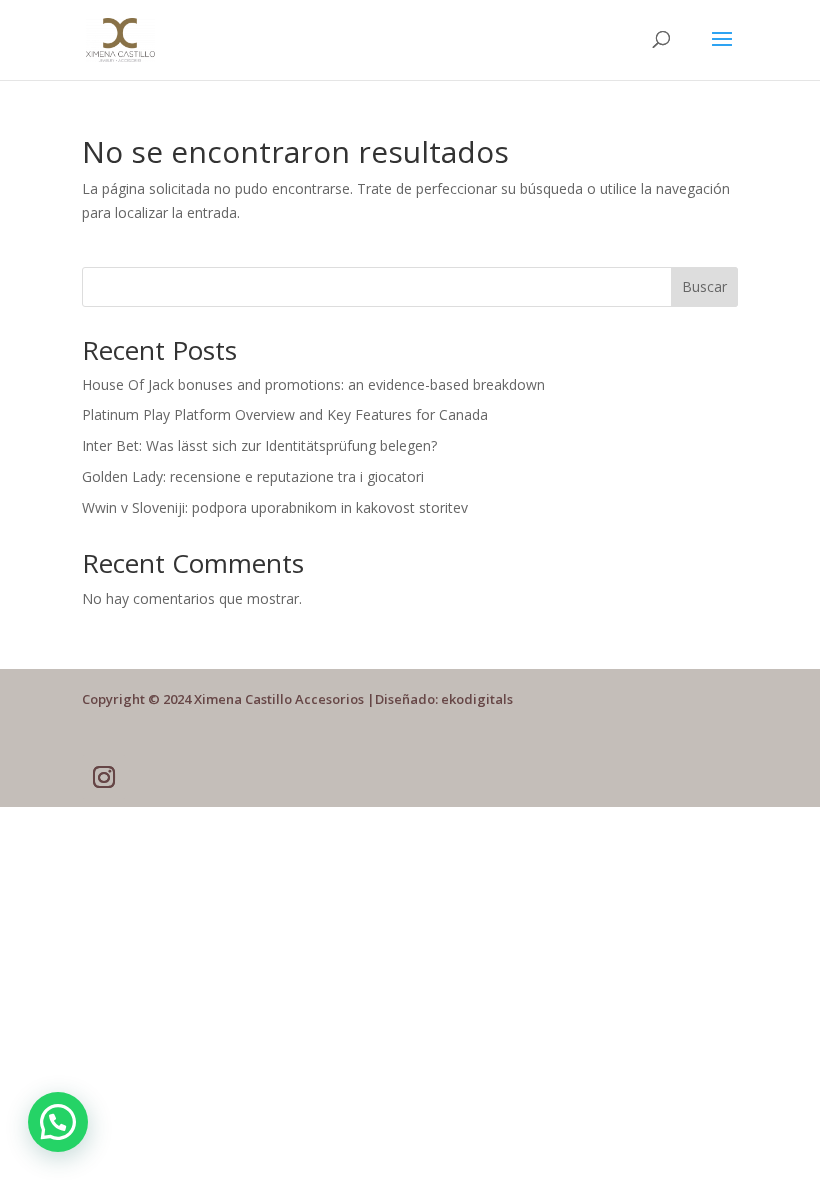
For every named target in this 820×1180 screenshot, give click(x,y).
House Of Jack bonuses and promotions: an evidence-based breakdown (313, 384)
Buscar (704, 286)
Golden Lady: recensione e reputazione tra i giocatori (253, 476)
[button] (58, 1122)
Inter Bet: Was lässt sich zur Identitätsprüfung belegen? (259, 445)
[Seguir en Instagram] (104, 777)
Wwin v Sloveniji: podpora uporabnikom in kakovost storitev (275, 507)
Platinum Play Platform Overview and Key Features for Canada (285, 414)
